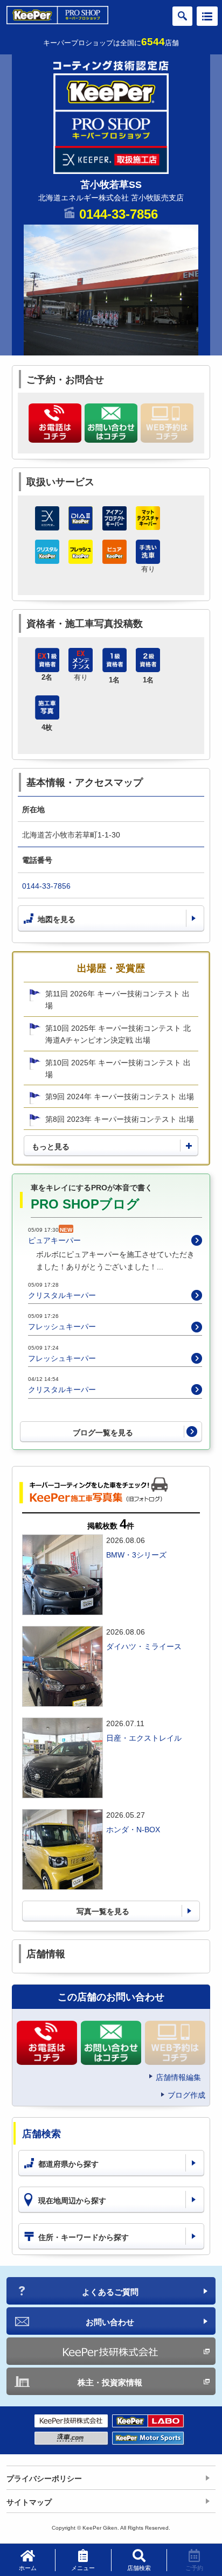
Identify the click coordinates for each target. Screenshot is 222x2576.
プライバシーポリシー (44, 2479)
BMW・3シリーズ (136, 1555)
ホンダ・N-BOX (133, 1830)
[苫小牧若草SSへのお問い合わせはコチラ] (111, 423)
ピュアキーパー (54, 1240)
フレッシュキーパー (62, 1327)
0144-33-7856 (119, 214)
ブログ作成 (186, 2095)
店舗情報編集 (178, 2077)
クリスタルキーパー (62, 1295)
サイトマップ (29, 2502)
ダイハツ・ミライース (144, 1646)
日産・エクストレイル (144, 1738)
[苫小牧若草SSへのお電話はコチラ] (55, 423)
